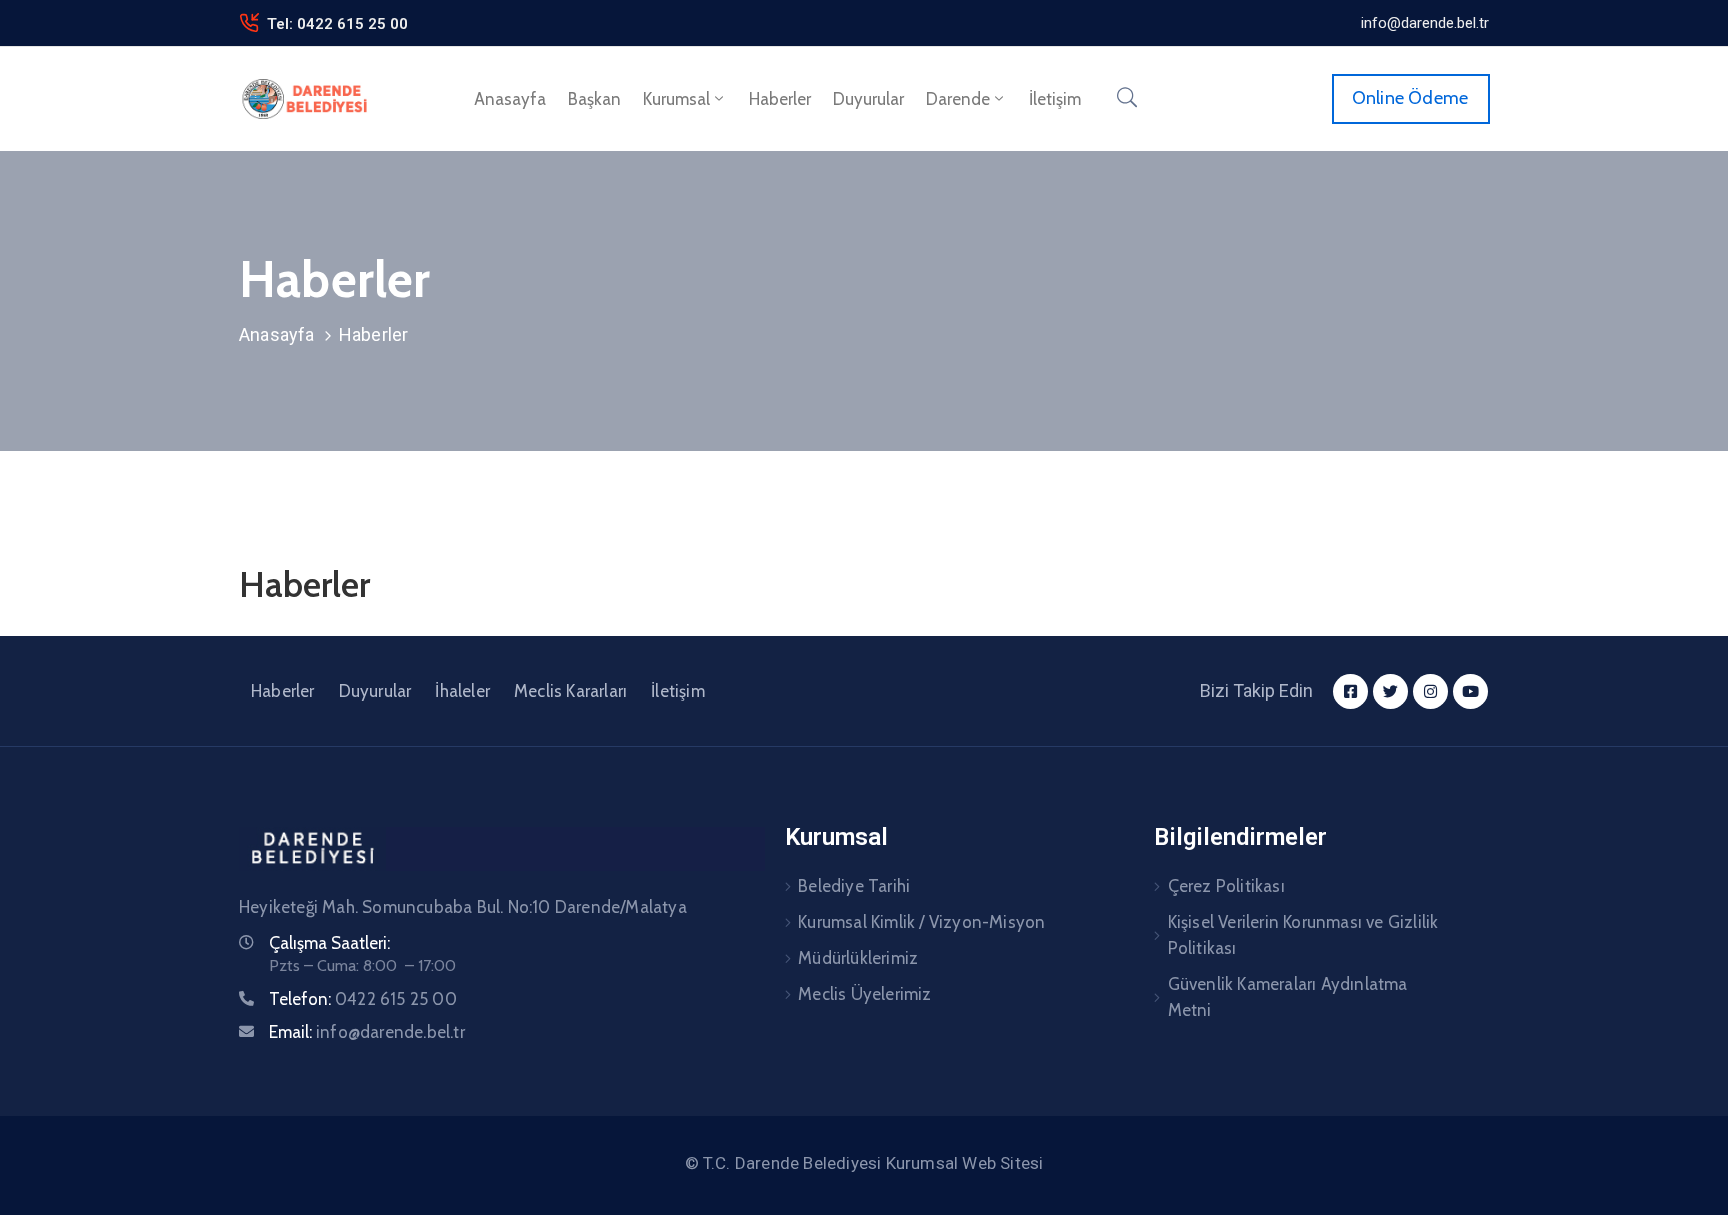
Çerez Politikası (1226, 886)
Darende (958, 99)
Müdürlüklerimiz (858, 958)
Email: (367, 1032)
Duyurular (868, 99)
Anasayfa (510, 99)
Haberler (780, 99)
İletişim (1055, 99)
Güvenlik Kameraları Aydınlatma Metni (1288, 997)
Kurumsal (676, 99)
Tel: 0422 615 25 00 (337, 24)
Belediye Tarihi (854, 886)
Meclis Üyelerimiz (864, 994)
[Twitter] (1390, 691)
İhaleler (462, 691)
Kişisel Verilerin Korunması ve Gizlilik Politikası (1303, 935)
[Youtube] (1470, 691)
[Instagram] (1430, 691)
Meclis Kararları (570, 691)
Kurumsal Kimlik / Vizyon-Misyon (921, 922)
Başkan (594, 99)
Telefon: (363, 999)
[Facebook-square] (1350, 691)
